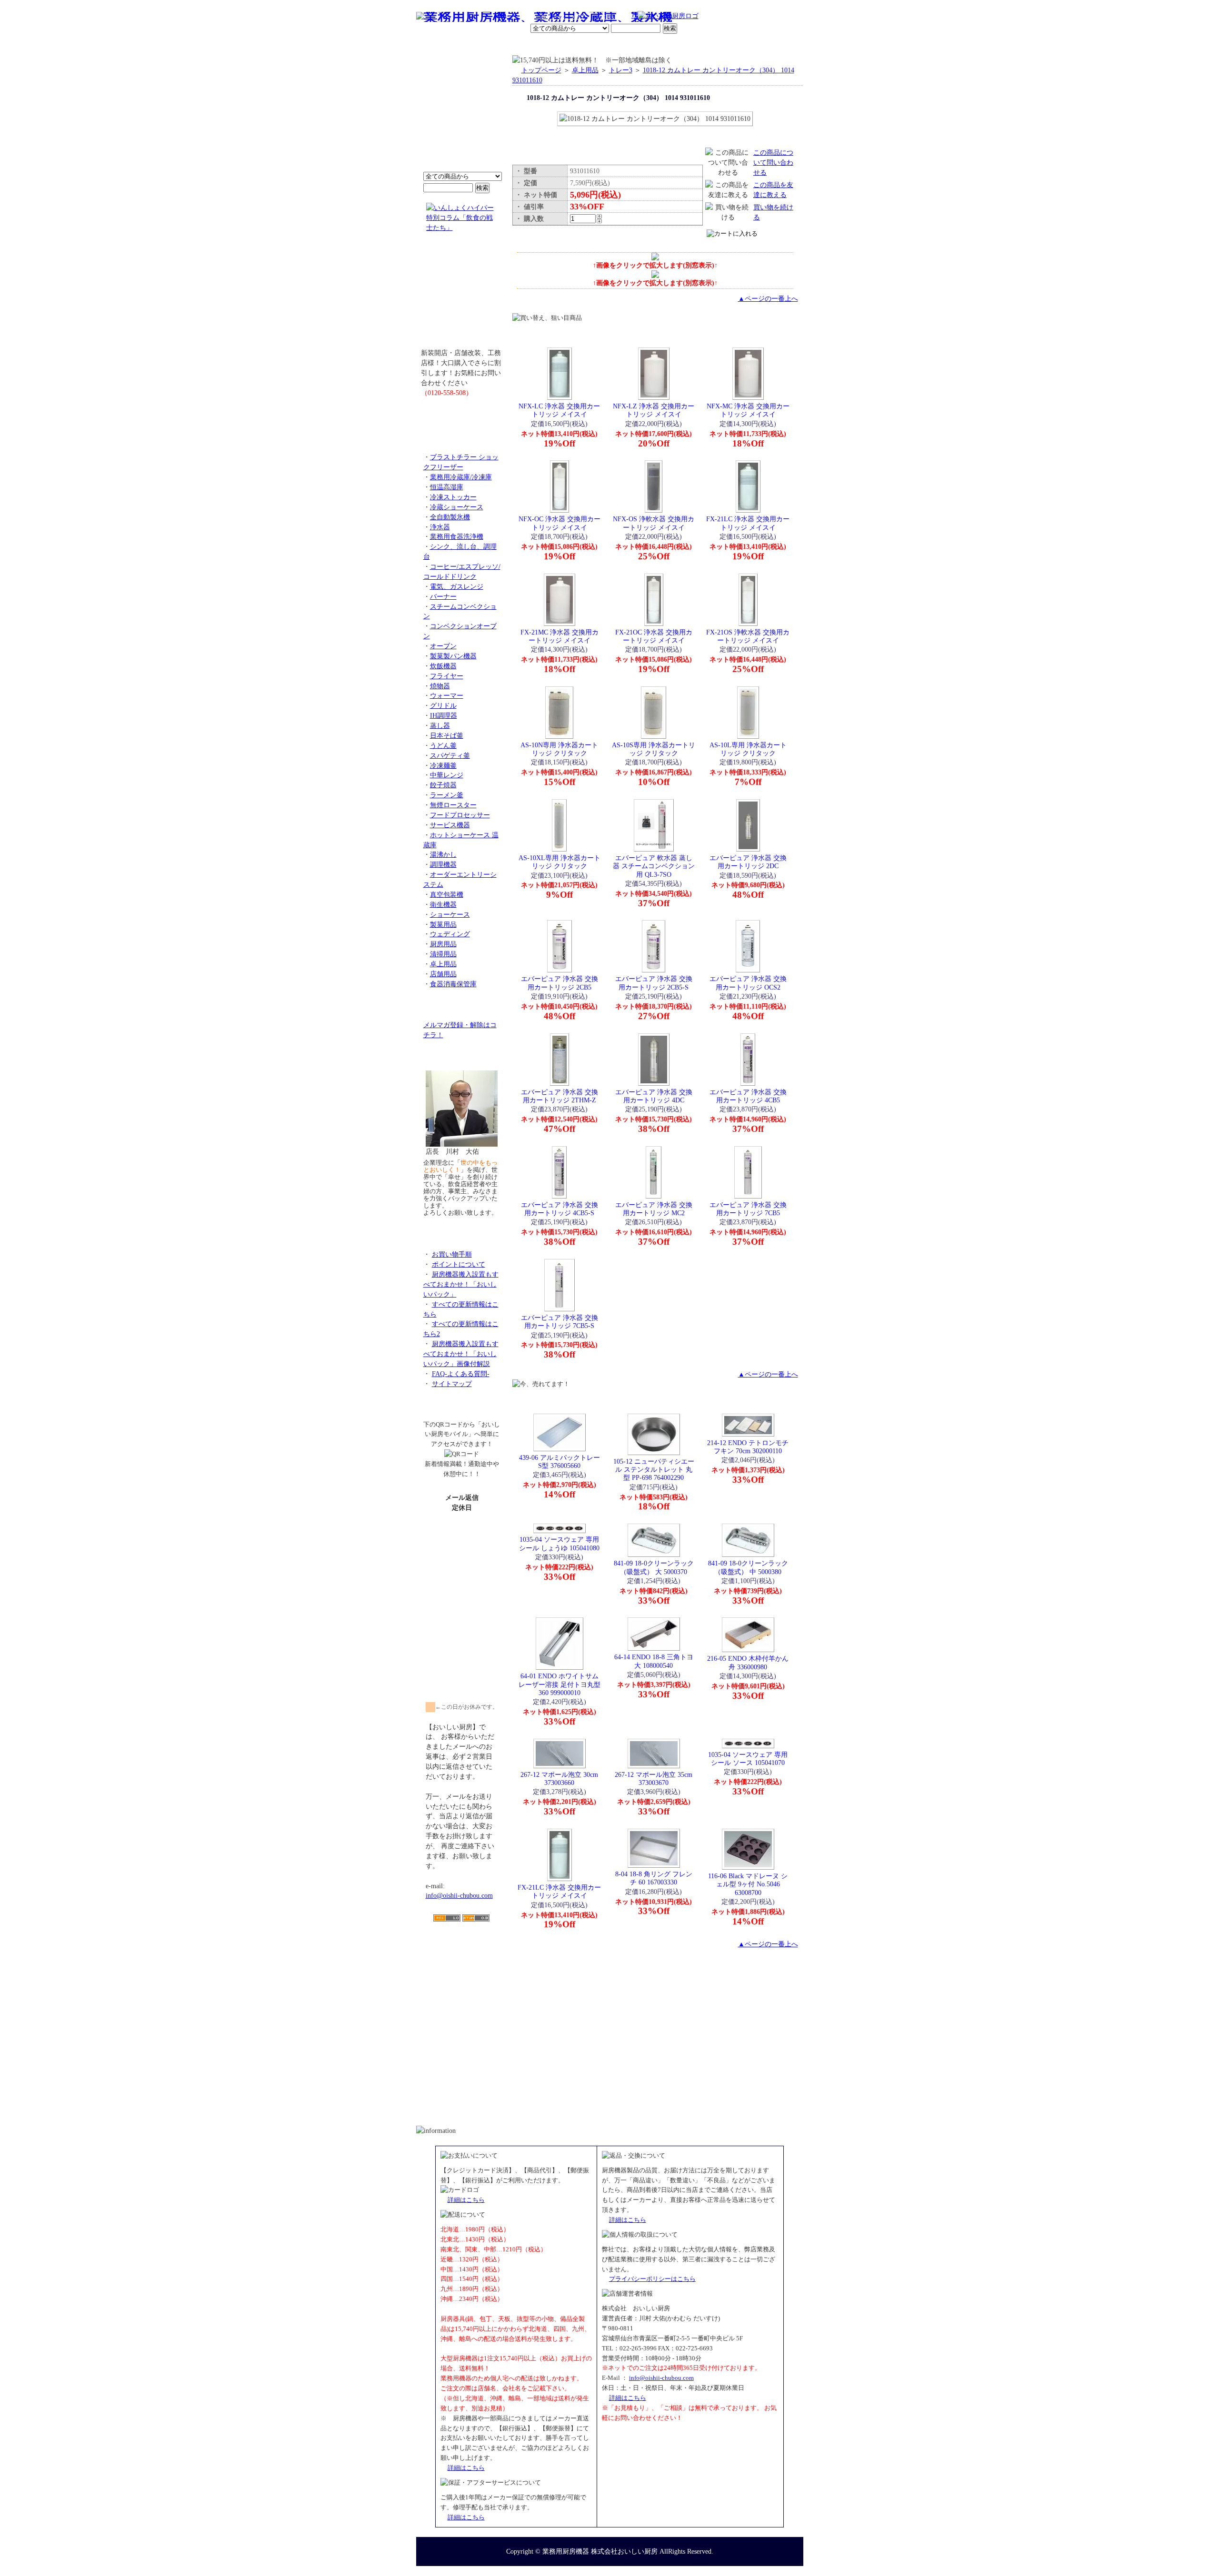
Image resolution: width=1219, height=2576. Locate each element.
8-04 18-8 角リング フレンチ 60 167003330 (654, 1878)
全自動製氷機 (450, 517)
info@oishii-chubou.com (459, 1895)
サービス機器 (450, 825)
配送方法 (545, 45)
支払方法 (511, 45)
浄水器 (440, 527)
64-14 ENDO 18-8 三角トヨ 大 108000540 (654, 1661)
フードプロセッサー (460, 815)
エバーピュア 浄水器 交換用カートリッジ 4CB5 (748, 1096)
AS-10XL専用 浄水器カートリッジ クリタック (560, 862)
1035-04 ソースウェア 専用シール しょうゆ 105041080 (559, 1543)
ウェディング (450, 934)
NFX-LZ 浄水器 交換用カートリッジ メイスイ (654, 410)
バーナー (443, 596)
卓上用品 (443, 964)
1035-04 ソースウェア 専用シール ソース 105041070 (748, 1759)
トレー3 (621, 70)
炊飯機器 (443, 666)
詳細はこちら (466, 2200)
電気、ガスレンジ (457, 586)
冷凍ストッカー (453, 497)
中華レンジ (447, 775)
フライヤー (447, 676)
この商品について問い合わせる (773, 162)
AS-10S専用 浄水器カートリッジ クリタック (654, 749)
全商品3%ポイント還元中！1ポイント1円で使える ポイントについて (462, 119)
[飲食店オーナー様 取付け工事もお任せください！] (462, 297)
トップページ (541, 70)
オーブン (443, 646)
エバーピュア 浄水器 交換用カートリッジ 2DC (748, 862)
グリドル (443, 705)
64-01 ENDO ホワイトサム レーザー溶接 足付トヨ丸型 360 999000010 (560, 1684)
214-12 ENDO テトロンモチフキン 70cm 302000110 (748, 1447)
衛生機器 (443, 904)
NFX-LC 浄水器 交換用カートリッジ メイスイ (559, 410)
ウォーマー (447, 695)
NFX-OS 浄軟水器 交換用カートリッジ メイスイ (654, 523)
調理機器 (443, 864)
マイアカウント (587, 45)
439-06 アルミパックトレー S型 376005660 (560, 1461)
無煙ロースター (453, 805)
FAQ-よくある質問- (461, 1374)
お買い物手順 (617, 17)
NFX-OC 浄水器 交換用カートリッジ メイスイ (560, 523)
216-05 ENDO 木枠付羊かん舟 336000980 (748, 1662)
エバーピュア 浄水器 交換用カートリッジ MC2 (654, 1209)
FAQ (718, 45)
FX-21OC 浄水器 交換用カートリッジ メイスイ (654, 636)
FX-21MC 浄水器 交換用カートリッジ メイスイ (560, 636)
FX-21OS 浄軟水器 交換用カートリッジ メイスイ (748, 636)
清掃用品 (443, 954)
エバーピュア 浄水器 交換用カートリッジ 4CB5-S (560, 1209)
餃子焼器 (443, 785)
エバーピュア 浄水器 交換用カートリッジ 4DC (654, 1096)
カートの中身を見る (769, 45)
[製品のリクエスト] (462, 414)
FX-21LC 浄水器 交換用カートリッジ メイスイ (748, 523)
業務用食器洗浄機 (457, 536)
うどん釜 (443, 745)
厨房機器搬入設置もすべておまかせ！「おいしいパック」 (461, 1284)
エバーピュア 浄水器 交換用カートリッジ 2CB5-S (654, 983)
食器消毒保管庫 (453, 984)
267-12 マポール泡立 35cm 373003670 (654, 1778)
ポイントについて (563, 17)
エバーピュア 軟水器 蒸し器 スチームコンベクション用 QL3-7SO (654, 866)
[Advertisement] (462, 1977)
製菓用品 (443, 924)
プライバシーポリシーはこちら (652, 2279)
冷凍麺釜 (443, 765)
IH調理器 (444, 715)
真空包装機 (447, 894)
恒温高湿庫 (447, 487)
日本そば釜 (447, 735)
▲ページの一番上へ (768, 298)
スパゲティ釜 (450, 755)
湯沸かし (443, 854)
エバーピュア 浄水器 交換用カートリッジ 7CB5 (748, 1209)
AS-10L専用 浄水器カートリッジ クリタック (748, 749)
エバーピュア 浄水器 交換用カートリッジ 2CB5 (560, 983)
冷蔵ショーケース (457, 507)
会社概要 (478, 45)
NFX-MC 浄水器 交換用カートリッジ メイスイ (748, 410)
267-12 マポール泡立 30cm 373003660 (559, 1778)
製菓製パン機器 (453, 656)
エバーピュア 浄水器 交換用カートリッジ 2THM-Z (560, 1096)
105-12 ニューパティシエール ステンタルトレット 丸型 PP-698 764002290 (654, 1470)
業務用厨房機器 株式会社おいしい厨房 (600, 2551)
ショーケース (450, 914)
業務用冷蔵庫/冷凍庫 (461, 477)
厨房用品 (443, 944)
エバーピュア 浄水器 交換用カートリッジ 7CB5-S (560, 1322)
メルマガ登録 (635, 45)
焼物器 (440, 686)
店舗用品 (443, 974)
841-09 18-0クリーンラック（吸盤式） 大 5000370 (654, 1567)
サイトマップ (452, 1384)
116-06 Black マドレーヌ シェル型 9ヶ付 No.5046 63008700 (748, 1884)
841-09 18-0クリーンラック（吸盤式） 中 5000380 (748, 1567)
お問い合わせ (681, 45)
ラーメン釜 (447, 795)
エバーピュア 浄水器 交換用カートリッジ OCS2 (748, 983)
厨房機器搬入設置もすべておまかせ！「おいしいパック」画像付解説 (461, 1354)
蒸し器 (440, 725)
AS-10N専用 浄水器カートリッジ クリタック (559, 749)
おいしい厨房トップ (438, 45)
